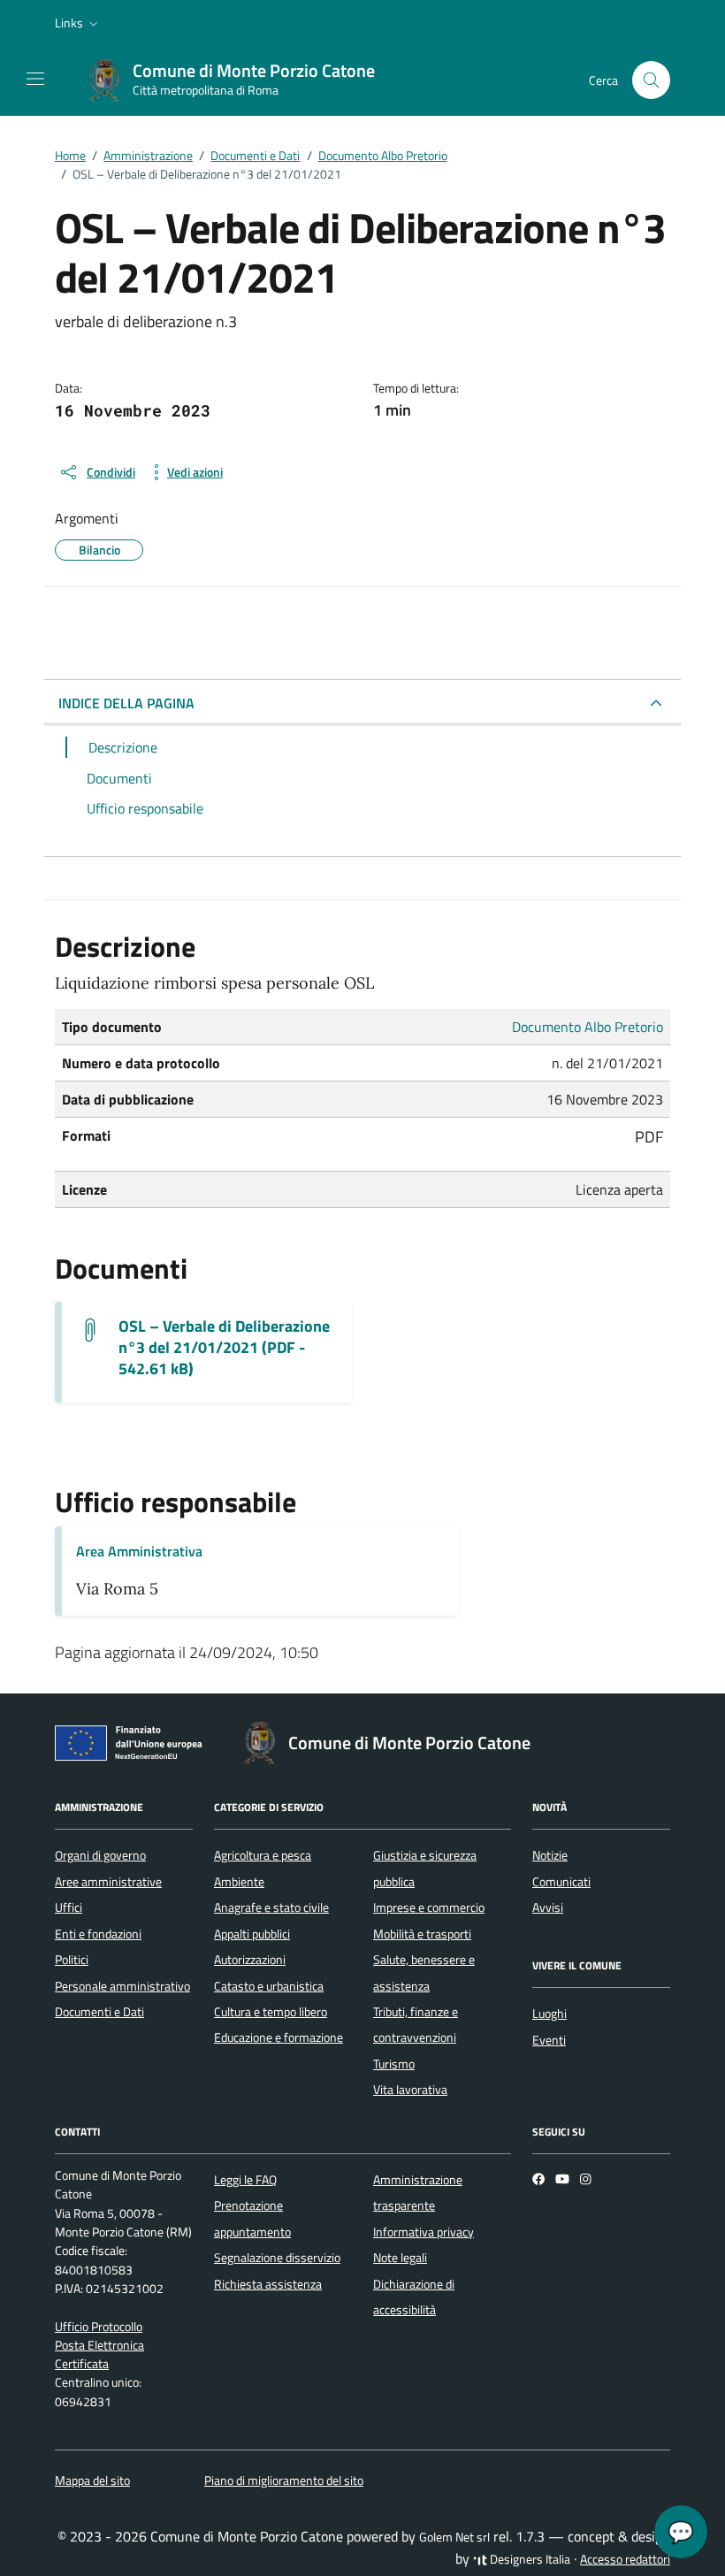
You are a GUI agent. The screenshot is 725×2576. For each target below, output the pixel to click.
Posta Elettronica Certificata (99, 2354)
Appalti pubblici (252, 1934)
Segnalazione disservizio (277, 2258)
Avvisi (548, 1907)
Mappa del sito (92, 2480)
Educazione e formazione (279, 2037)
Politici (72, 1960)
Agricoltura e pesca (263, 1855)
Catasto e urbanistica (269, 1986)
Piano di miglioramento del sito (284, 2480)
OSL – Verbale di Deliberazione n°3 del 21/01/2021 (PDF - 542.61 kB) (224, 1348)
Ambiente (239, 1882)
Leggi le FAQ (245, 2180)
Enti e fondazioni (98, 1934)
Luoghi (549, 2014)
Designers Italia (529, 2559)
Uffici (69, 1907)
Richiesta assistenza (268, 2284)
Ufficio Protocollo (99, 2327)
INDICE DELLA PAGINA (126, 703)
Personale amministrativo (122, 1986)
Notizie (550, 1855)
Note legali (400, 2258)
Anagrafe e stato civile (271, 1907)
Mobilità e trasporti (422, 1934)
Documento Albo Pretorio (588, 1027)
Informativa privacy (424, 2232)
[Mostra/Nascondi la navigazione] (35, 79)
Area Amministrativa (139, 1551)
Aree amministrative (108, 1882)
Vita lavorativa (410, 2090)
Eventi (549, 2040)
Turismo (394, 2064)
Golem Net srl (454, 2537)
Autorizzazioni (250, 1960)
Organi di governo (100, 1855)
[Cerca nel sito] (651, 80)
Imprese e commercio (429, 1907)
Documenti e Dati (99, 2012)
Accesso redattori (625, 2559)
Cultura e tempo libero (271, 2012)
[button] (78, 23)
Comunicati (561, 1882)
